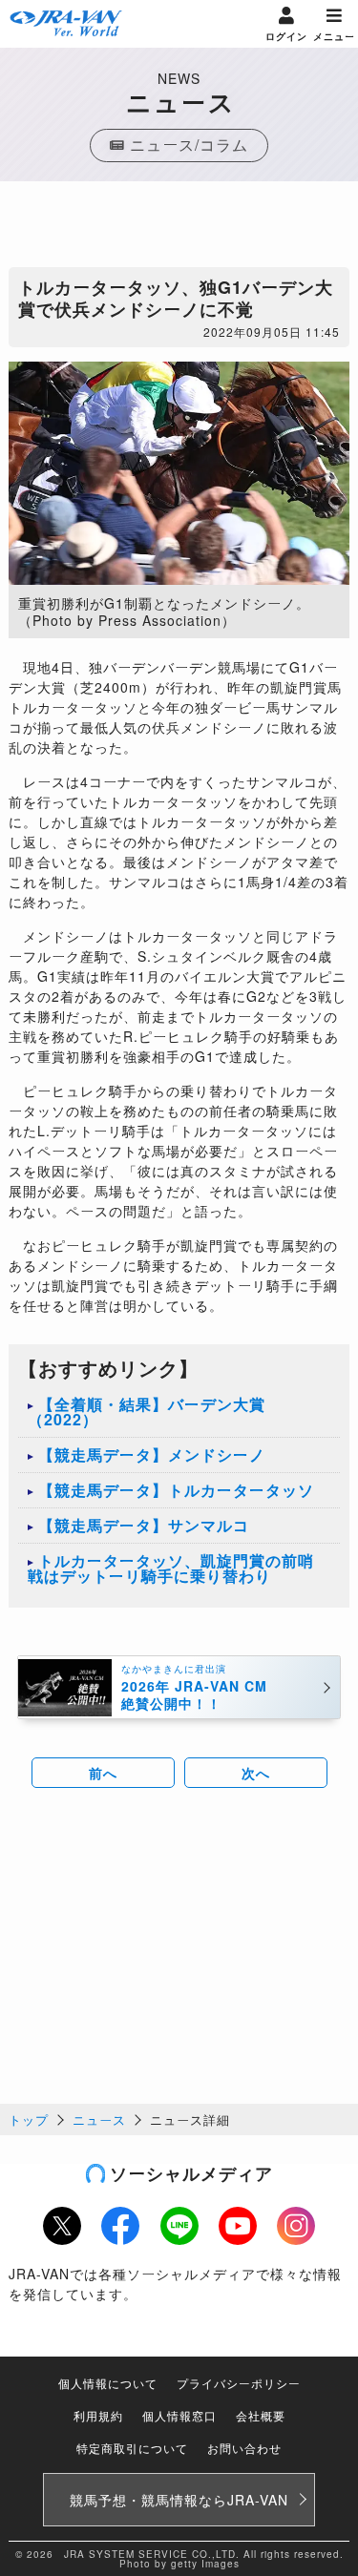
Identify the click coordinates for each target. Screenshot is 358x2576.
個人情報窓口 (179, 2415)
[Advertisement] (179, 229)
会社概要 (261, 2415)
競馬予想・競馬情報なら (179, 2500)
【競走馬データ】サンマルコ (144, 1525)
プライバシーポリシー (239, 2383)
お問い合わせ (244, 2448)
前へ (103, 1773)
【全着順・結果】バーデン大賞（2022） (147, 1412)
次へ (256, 1773)
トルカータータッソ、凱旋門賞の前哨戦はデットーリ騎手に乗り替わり (171, 1568)
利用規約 (98, 2415)
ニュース (99, 2119)
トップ (29, 2119)
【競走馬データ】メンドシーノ (152, 1454)
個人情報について (108, 2383)
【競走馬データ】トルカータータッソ (176, 1490)
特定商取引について (132, 2448)
